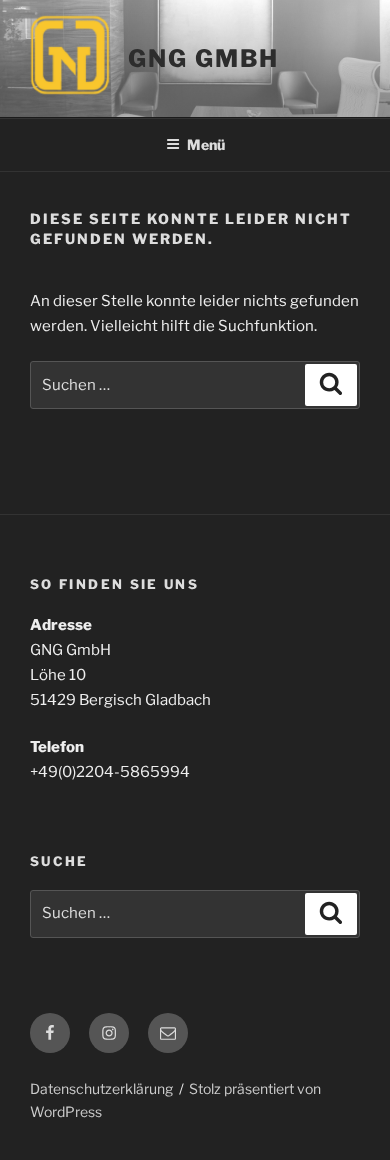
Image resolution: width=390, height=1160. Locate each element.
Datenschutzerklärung (101, 1088)
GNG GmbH (203, 58)
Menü (206, 144)
